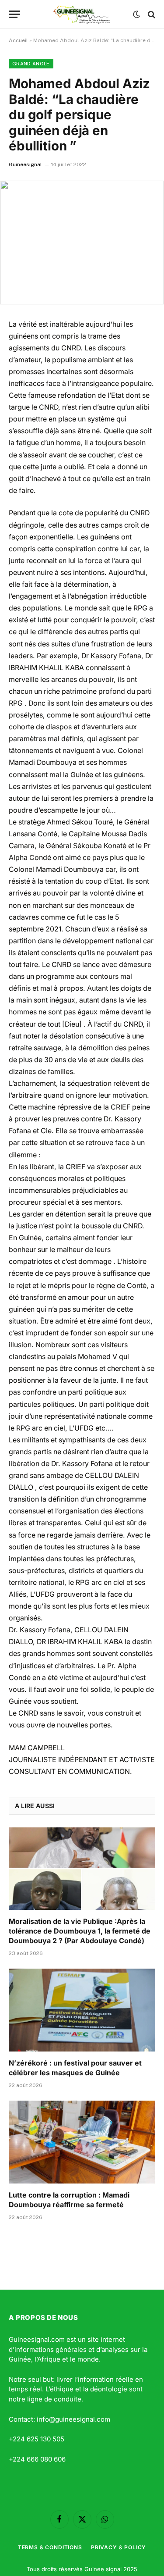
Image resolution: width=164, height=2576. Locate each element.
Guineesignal (25, 164)
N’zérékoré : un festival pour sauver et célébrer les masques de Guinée (75, 2068)
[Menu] (14, 14)
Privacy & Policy (119, 2547)
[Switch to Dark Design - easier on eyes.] (136, 14)
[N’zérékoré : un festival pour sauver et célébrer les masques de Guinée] (82, 2010)
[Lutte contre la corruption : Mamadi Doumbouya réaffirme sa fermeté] (82, 2142)
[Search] (151, 14)
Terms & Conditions (50, 2547)
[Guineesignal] (82, 14)
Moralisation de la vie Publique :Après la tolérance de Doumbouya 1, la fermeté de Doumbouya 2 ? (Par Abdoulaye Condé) (80, 1931)
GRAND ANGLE (31, 64)
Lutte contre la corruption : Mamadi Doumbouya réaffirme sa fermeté (69, 2200)
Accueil (18, 40)
